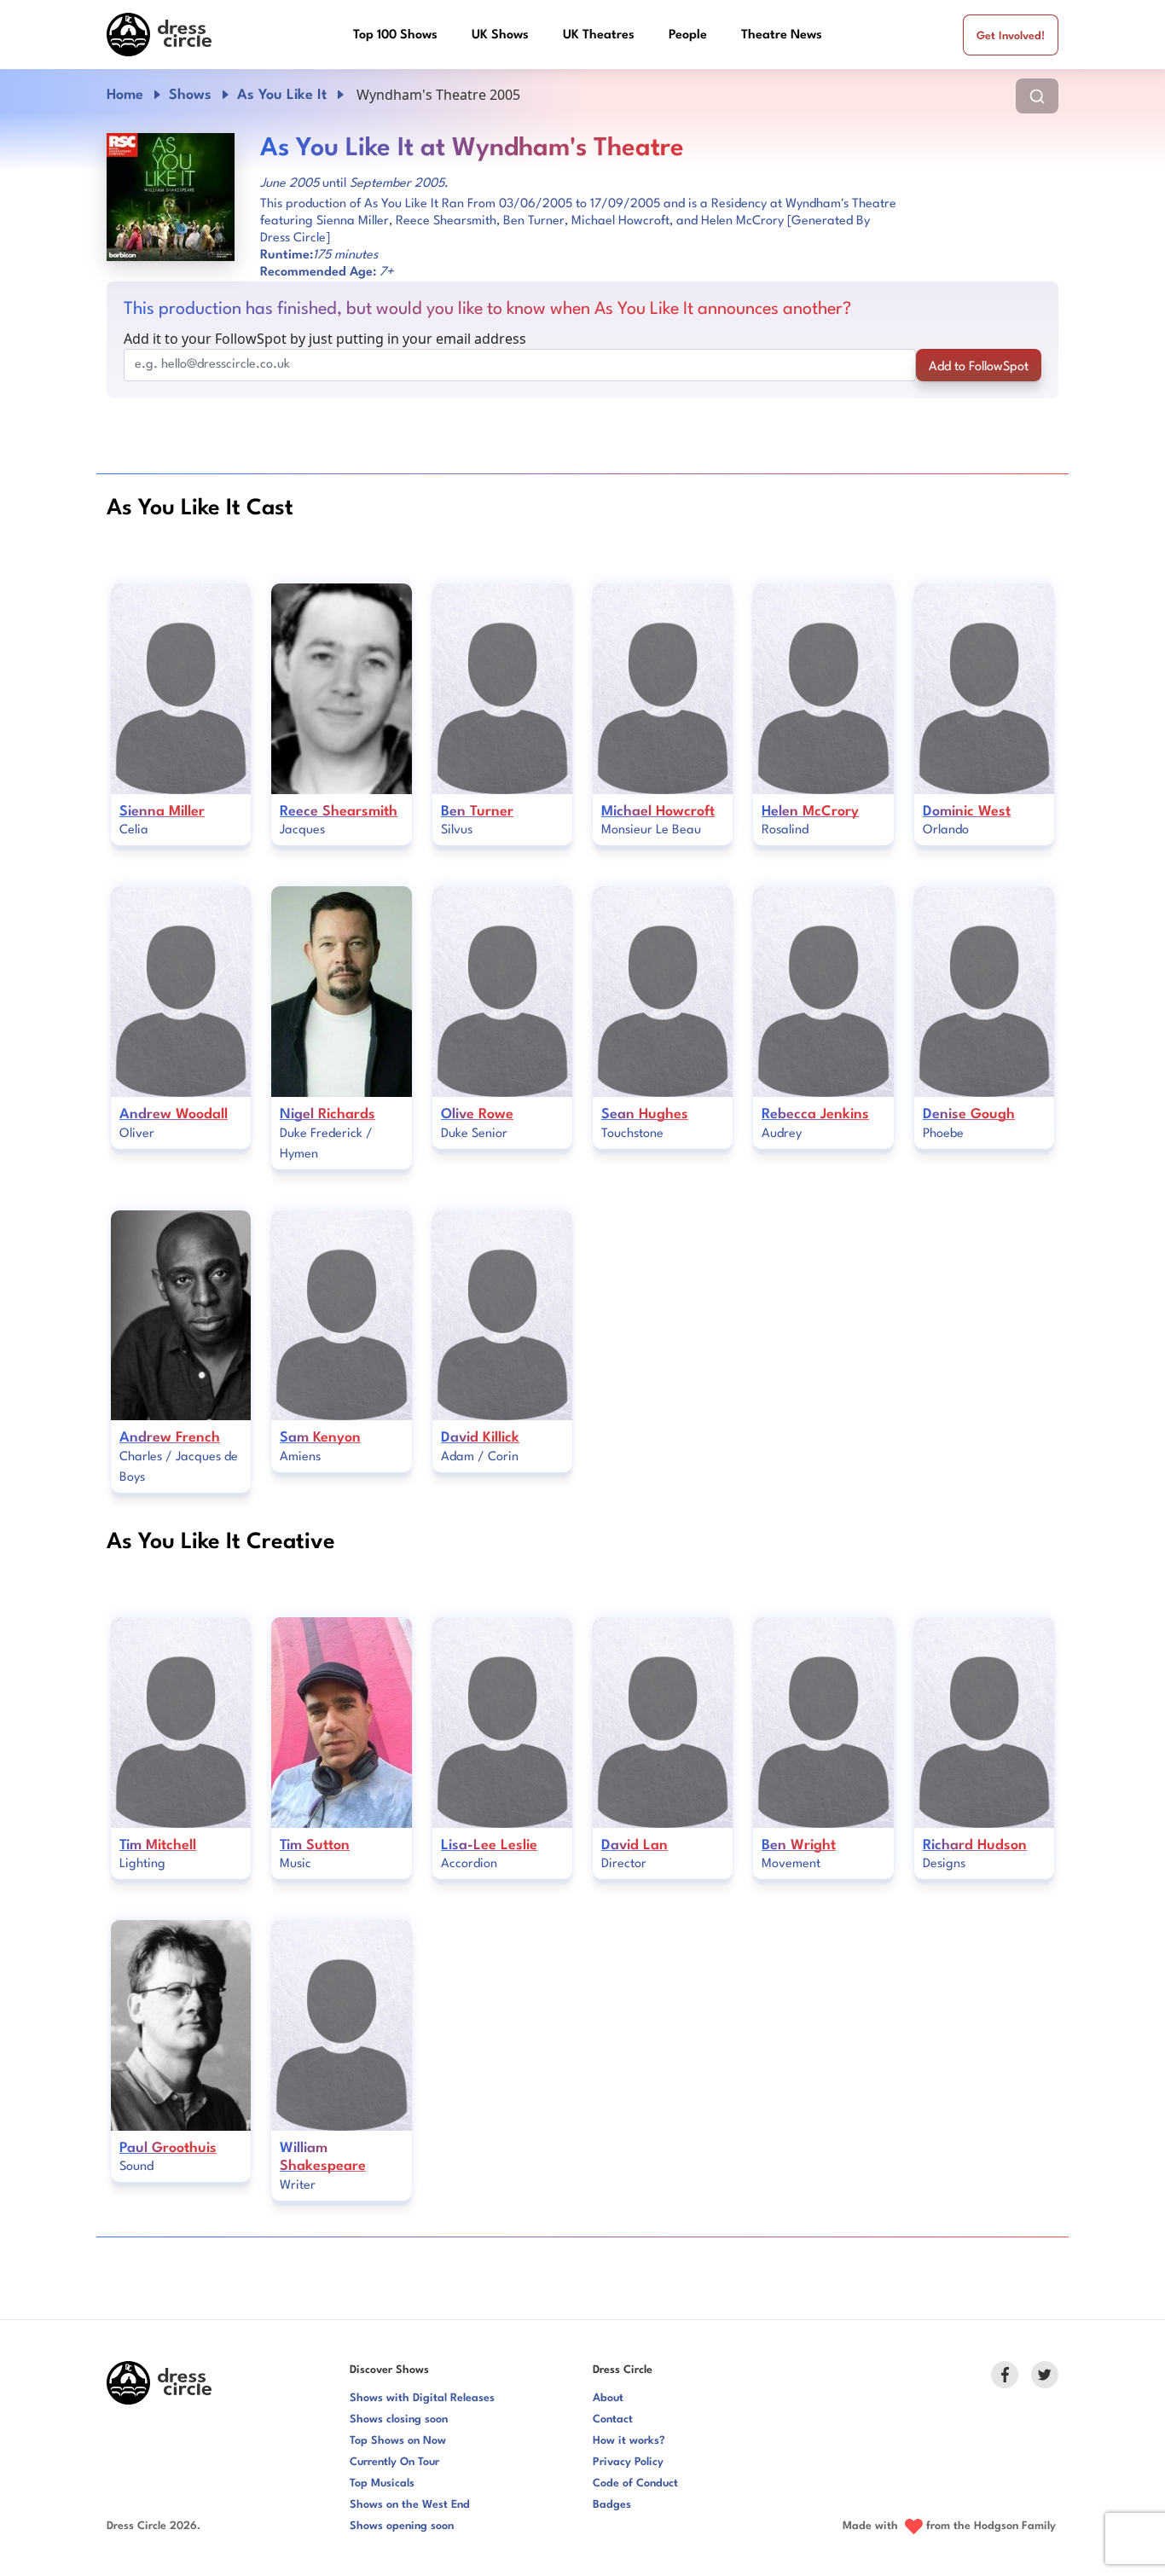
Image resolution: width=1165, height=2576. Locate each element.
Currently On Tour (394, 2462)
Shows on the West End (410, 2505)
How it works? (629, 2441)
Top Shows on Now (398, 2441)
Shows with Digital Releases (422, 2398)
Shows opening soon (402, 2526)
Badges (612, 2505)
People (688, 35)
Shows (190, 95)
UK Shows (500, 35)
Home (125, 95)
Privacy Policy (628, 2462)
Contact (613, 2419)
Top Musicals (382, 2483)
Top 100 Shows (395, 35)
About (608, 2398)
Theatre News (782, 35)
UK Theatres (599, 35)
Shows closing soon (399, 2419)
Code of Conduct (635, 2483)
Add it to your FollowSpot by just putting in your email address (325, 339)
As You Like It (282, 95)
